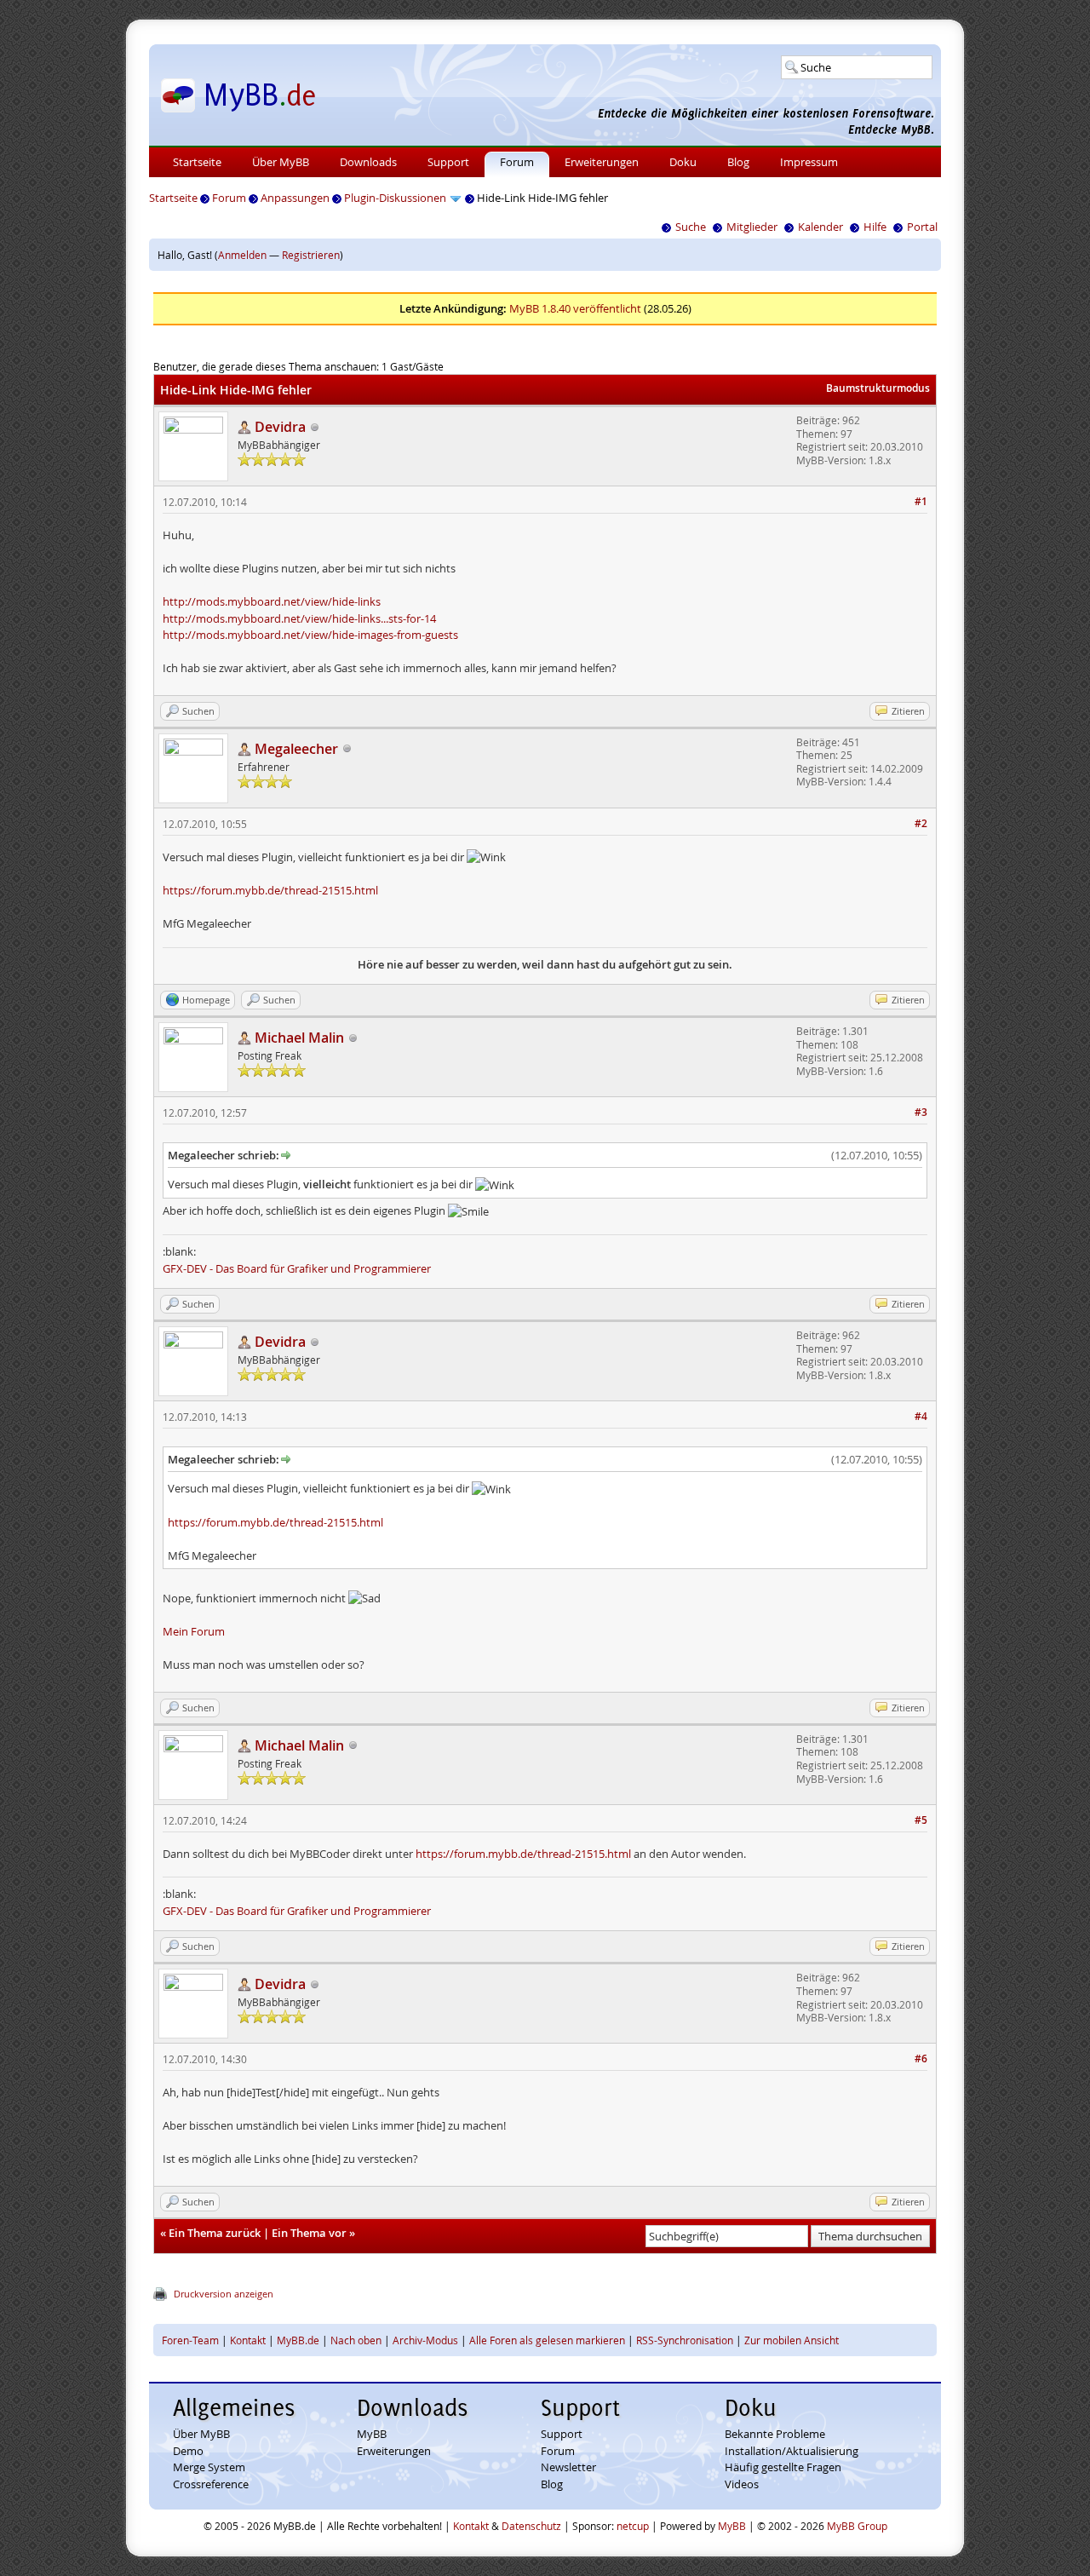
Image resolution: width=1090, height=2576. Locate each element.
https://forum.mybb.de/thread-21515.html (270, 890)
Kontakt (248, 2340)
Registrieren (311, 255)
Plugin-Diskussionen (395, 198)
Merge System (209, 2467)
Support (448, 162)
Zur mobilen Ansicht (792, 2340)
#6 (921, 2058)
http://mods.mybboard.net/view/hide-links (272, 601)
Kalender (820, 227)
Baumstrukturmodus (878, 388)
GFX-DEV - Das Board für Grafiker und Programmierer (297, 1268)
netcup (633, 2526)
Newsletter (568, 2467)
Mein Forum (194, 1631)
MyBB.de (298, 2340)
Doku (683, 162)
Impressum (809, 162)
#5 (921, 1820)
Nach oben (356, 2340)
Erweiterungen (602, 162)
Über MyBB (281, 162)
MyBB (372, 2434)
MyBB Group (857, 2526)
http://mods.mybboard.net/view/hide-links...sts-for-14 (299, 618)
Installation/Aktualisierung (792, 2451)
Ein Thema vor (309, 2233)
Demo (188, 2451)
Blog (738, 162)
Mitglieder (752, 227)
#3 (921, 1112)
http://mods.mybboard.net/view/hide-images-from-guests (310, 635)
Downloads (368, 162)
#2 (921, 823)
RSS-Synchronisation (685, 2340)
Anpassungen (295, 198)
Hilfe (875, 227)
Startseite (197, 162)
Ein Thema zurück (215, 2233)
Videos (742, 2484)
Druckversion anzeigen (224, 2294)
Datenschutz (531, 2526)
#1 (921, 501)
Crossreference (211, 2484)
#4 (921, 1416)
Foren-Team (190, 2340)
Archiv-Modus (425, 2340)
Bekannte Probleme (775, 2434)
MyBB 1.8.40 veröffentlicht (575, 308)
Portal (922, 227)
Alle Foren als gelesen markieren (547, 2340)
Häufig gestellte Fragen (783, 2467)
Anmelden (242, 255)
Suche (691, 227)
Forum (517, 162)
